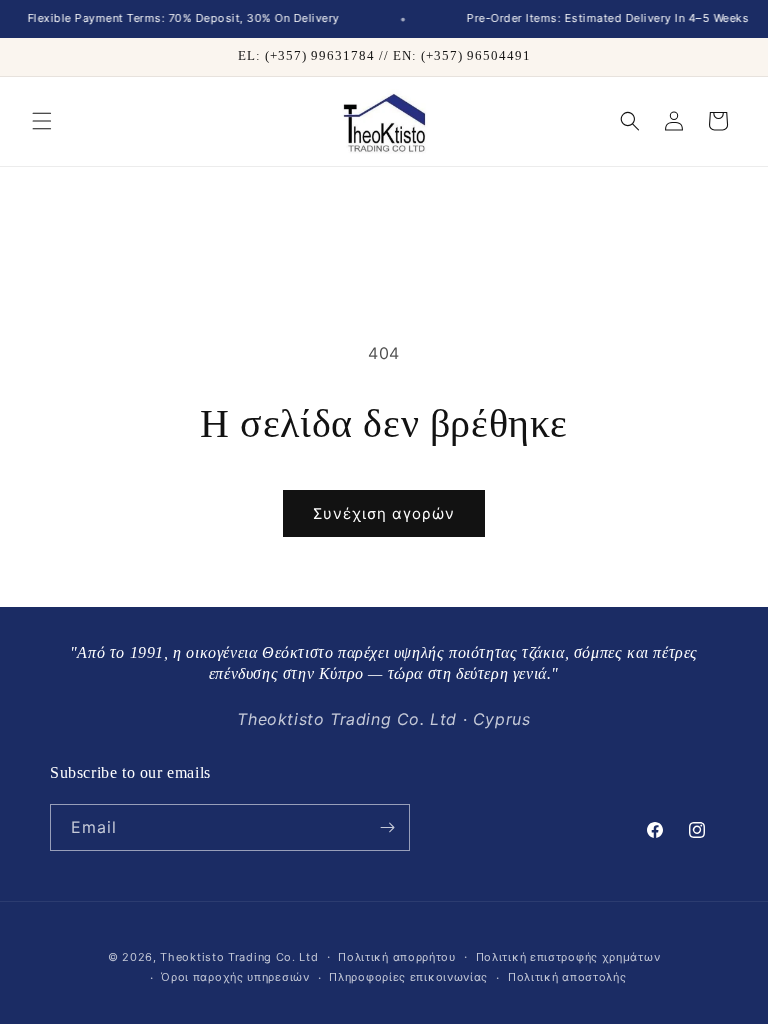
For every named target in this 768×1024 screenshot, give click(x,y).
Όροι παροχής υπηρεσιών (235, 977)
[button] (42, 121)
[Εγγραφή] (387, 827)
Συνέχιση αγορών (384, 513)
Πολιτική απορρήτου (397, 957)
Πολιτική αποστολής (567, 977)
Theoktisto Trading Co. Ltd (239, 957)
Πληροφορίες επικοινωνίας (408, 977)
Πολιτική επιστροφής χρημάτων (568, 957)
